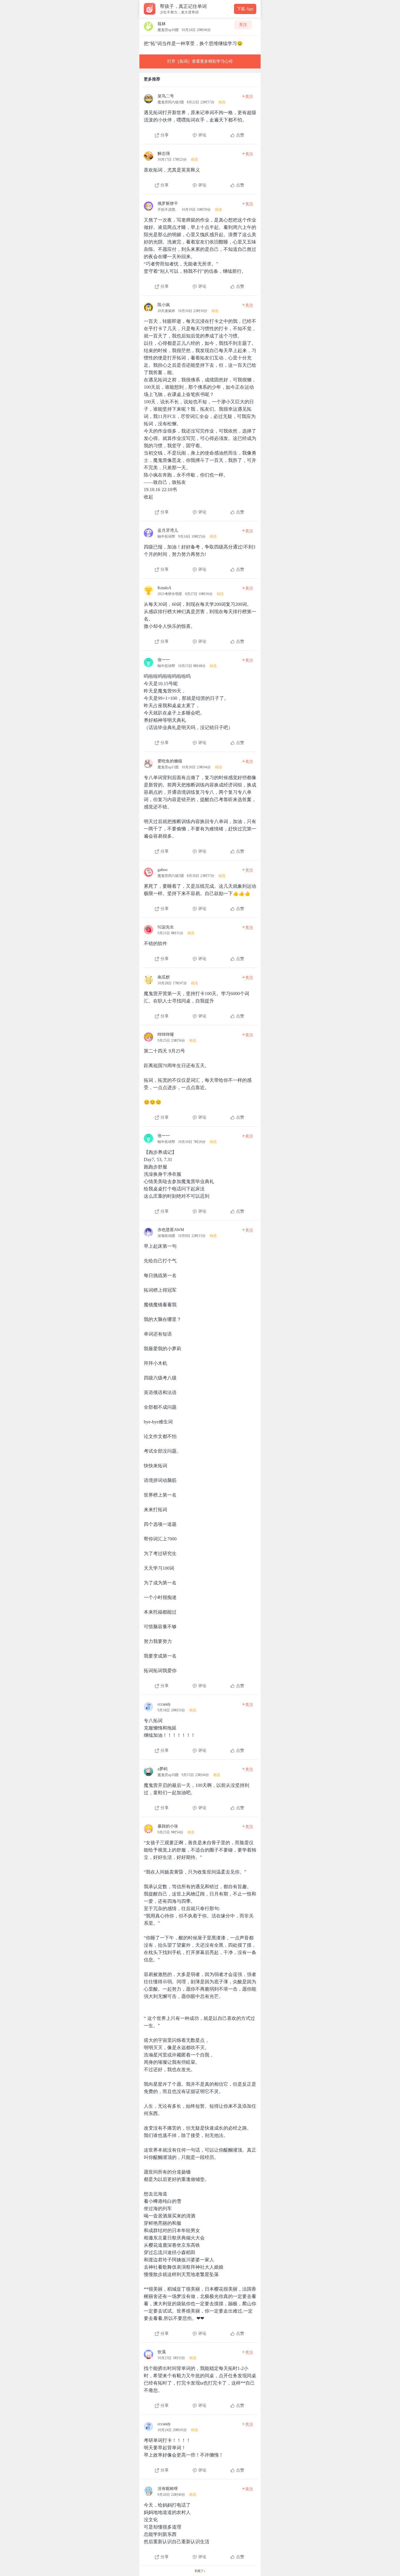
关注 (243, 25)
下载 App (245, 9)
